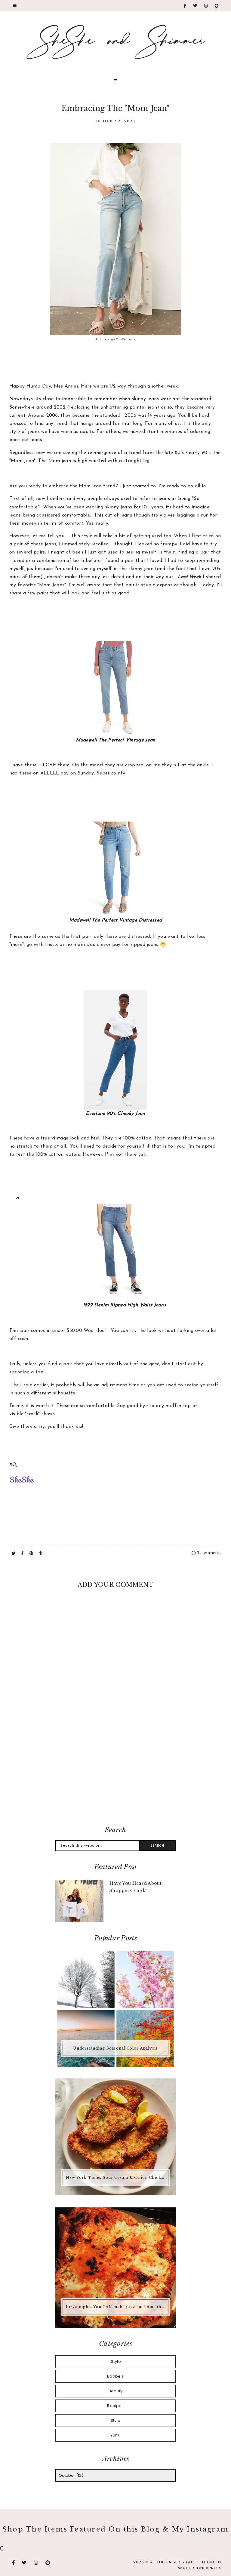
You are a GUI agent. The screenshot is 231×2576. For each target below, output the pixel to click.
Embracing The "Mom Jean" (115, 108)
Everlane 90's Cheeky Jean (115, 1114)
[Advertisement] (116, 1772)
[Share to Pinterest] (32, 1553)
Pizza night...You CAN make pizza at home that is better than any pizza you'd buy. (116, 2307)
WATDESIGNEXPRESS (200, 2568)
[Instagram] (206, 6)
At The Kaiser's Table (174, 2562)
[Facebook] (185, 6)
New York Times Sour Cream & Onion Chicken (116, 2177)
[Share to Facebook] (23, 1553)
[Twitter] (195, 6)
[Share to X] (14, 1553)
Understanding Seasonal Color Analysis (115, 2048)
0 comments (209, 1553)
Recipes (115, 2406)
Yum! (115, 2435)
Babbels (115, 2376)
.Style (115, 2361)
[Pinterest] (217, 6)
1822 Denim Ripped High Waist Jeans (125, 1305)
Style (116, 2420)
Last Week (189, 577)
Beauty (116, 2391)
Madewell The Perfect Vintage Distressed (116, 920)
